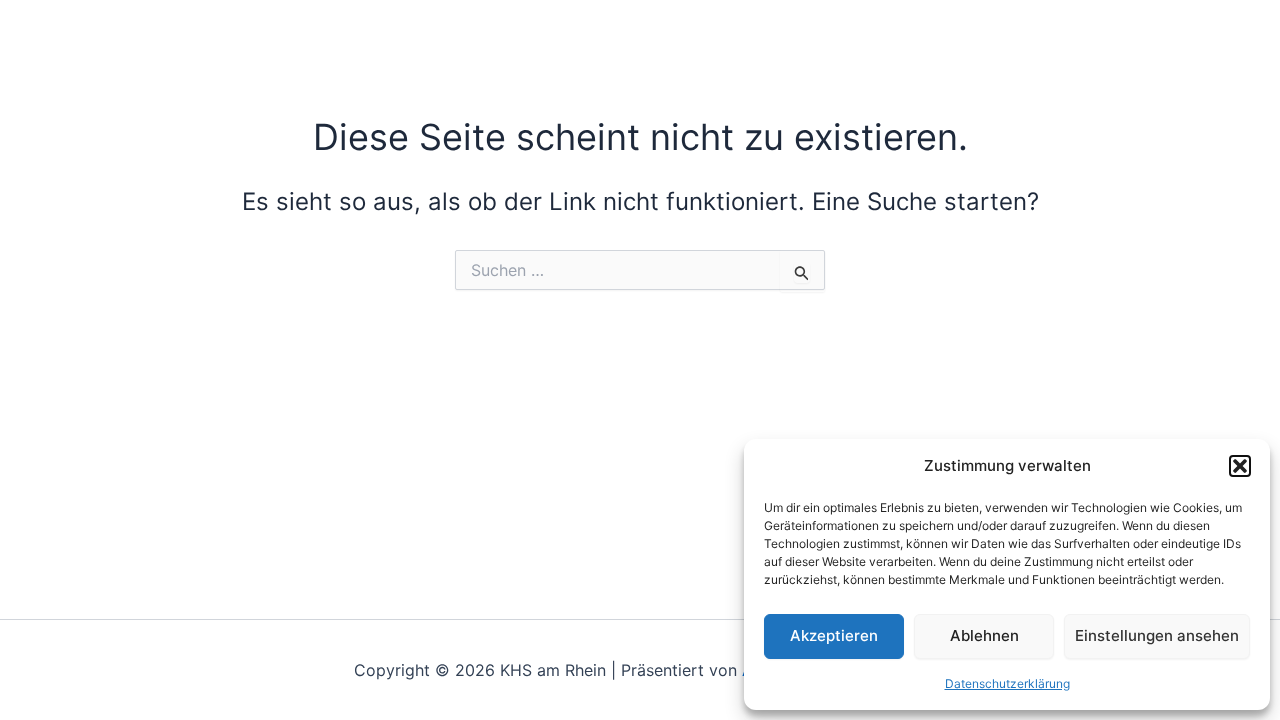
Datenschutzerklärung (1007, 683)
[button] (1240, 466)
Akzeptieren (834, 635)
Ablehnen (984, 635)
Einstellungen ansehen (1157, 635)
